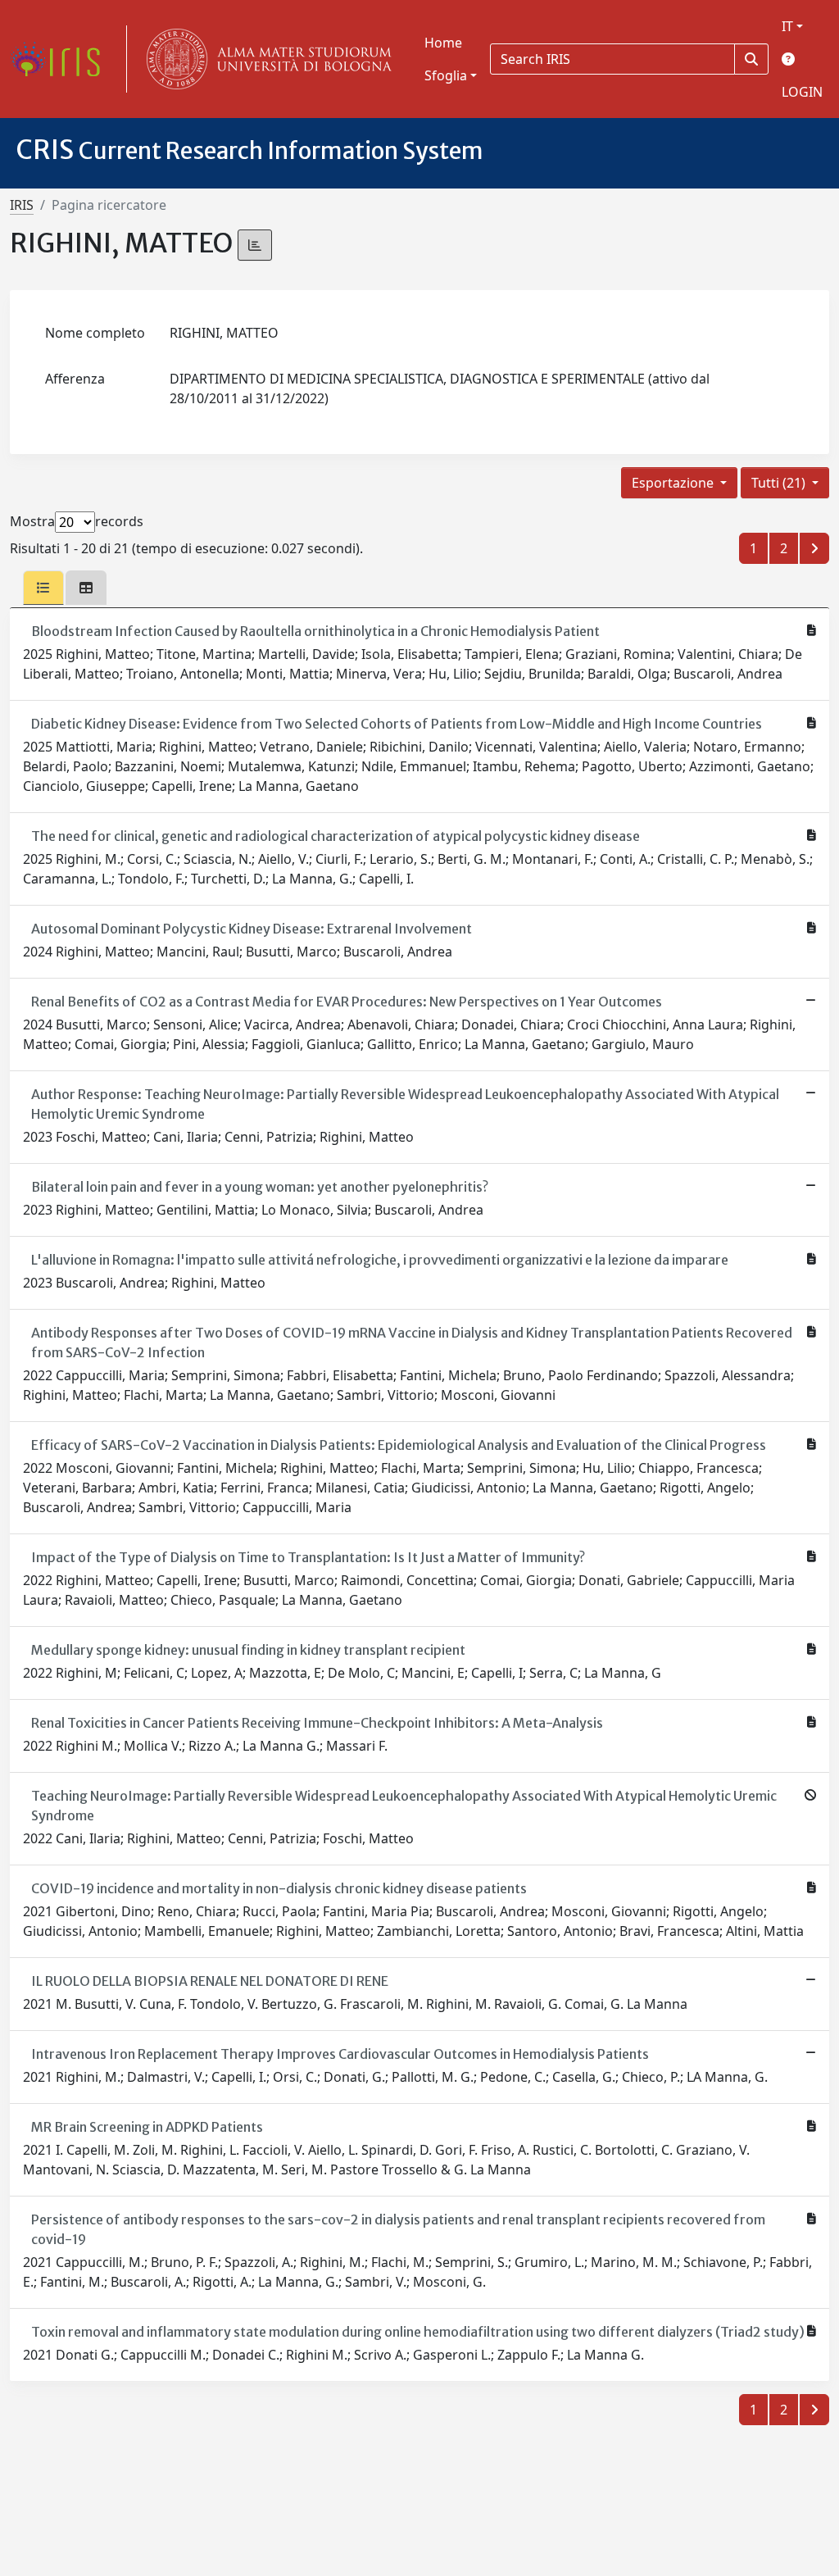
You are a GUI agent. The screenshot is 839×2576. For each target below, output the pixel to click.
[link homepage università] (265, 59)
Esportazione (674, 483)
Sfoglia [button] (446, 75)
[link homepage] (61, 59)
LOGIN (802, 92)
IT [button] (787, 26)
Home (443, 43)
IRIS (22, 205)
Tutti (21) (780, 483)
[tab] (43, 588)
